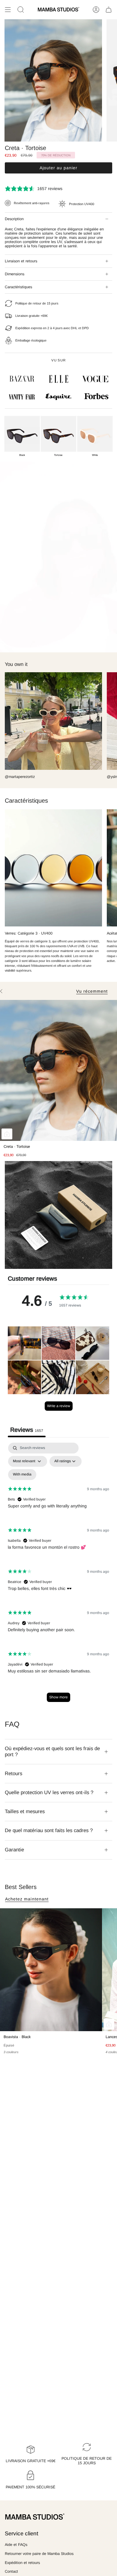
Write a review (59, 1406)
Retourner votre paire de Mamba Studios (39, 2554)
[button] (24, 1343)
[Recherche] (21, 10)
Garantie (14, 1850)
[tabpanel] (58, 1575)
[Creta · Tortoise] (58, 1070)
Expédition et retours (22, 2563)
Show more (58, 1697)
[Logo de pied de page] (35, 2517)
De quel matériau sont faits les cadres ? (49, 1830)
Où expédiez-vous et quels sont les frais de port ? (52, 1752)
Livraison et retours (21, 261)
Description (14, 219)
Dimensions (15, 274)
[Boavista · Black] (51, 1970)
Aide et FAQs (16, 2545)
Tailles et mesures (25, 1811)
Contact (11, 2571)
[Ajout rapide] (7, 1134)
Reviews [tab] (27, 1430)
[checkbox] (22, 1475)
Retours (13, 1774)
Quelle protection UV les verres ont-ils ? (49, 1792)
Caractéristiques (18, 287)
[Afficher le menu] (8, 10)
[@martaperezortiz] (53, 721)
